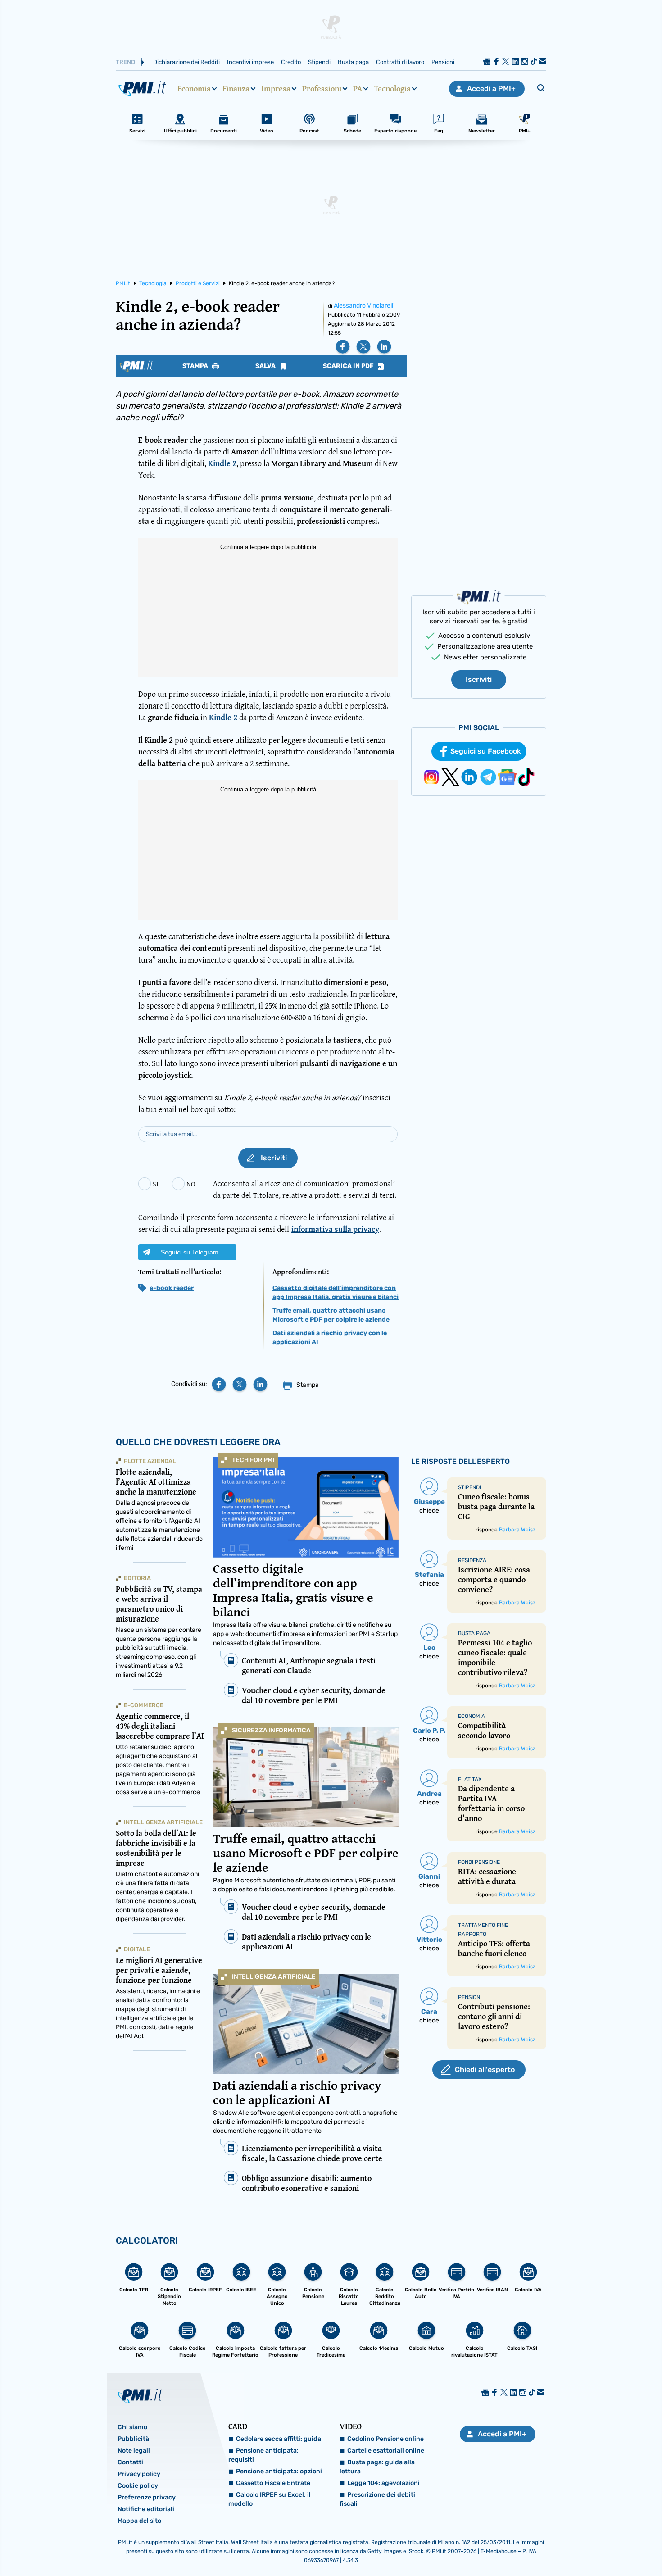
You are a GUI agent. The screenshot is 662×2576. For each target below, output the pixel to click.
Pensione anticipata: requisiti (263, 2455)
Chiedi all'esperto (485, 2069)
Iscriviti (479, 679)
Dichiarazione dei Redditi (186, 62)
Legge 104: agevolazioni (383, 2483)
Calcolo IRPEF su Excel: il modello (270, 2499)
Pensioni (443, 62)
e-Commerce (144, 1705)
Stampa (196, 366)
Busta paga (353, 62)
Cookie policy (138, 2486)
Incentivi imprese (250, 62)
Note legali (134, 2451)
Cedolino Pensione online (385, 2439)
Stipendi (319, 62)
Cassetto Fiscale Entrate (273, 2483)
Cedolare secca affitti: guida (279, 2439)
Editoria (137, 1578)
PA (358, 89)
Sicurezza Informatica (271, 1730)
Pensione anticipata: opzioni (279, 2471)
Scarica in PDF (349, 366)
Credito (291, 62)
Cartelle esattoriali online (386, 2451)
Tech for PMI (253, 1460)
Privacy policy (139, 2474)
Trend (125, 62)
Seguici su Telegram (190, 1252)
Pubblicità (133, 2439)
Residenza (472, 1560)
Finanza (236, 89)
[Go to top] (569, 2546)
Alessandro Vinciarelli (364, 306)
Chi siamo (132, 2427)
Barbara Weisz (517, 1530)
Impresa (276, 89)
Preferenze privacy (147, 2497)
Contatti (130, 2462)
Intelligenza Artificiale (274, 1977)
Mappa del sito (139, 2521)
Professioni (322, 89)
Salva (266, 366)
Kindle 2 (222, 463)
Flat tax (470, 1779)
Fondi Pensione (479, 1862)
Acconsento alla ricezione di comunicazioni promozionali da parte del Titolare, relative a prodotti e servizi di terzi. (305, 1189)
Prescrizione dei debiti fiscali (377, 2499)
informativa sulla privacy (335, 1229)
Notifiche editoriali (146, 2509)
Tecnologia (392, 89)
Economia (194, 89)
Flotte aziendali (151, 1461)
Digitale (137, 1949)
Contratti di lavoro (400, 62)
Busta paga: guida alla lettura (377, 2467)
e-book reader (172, 1288)
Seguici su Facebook (486, 751)
